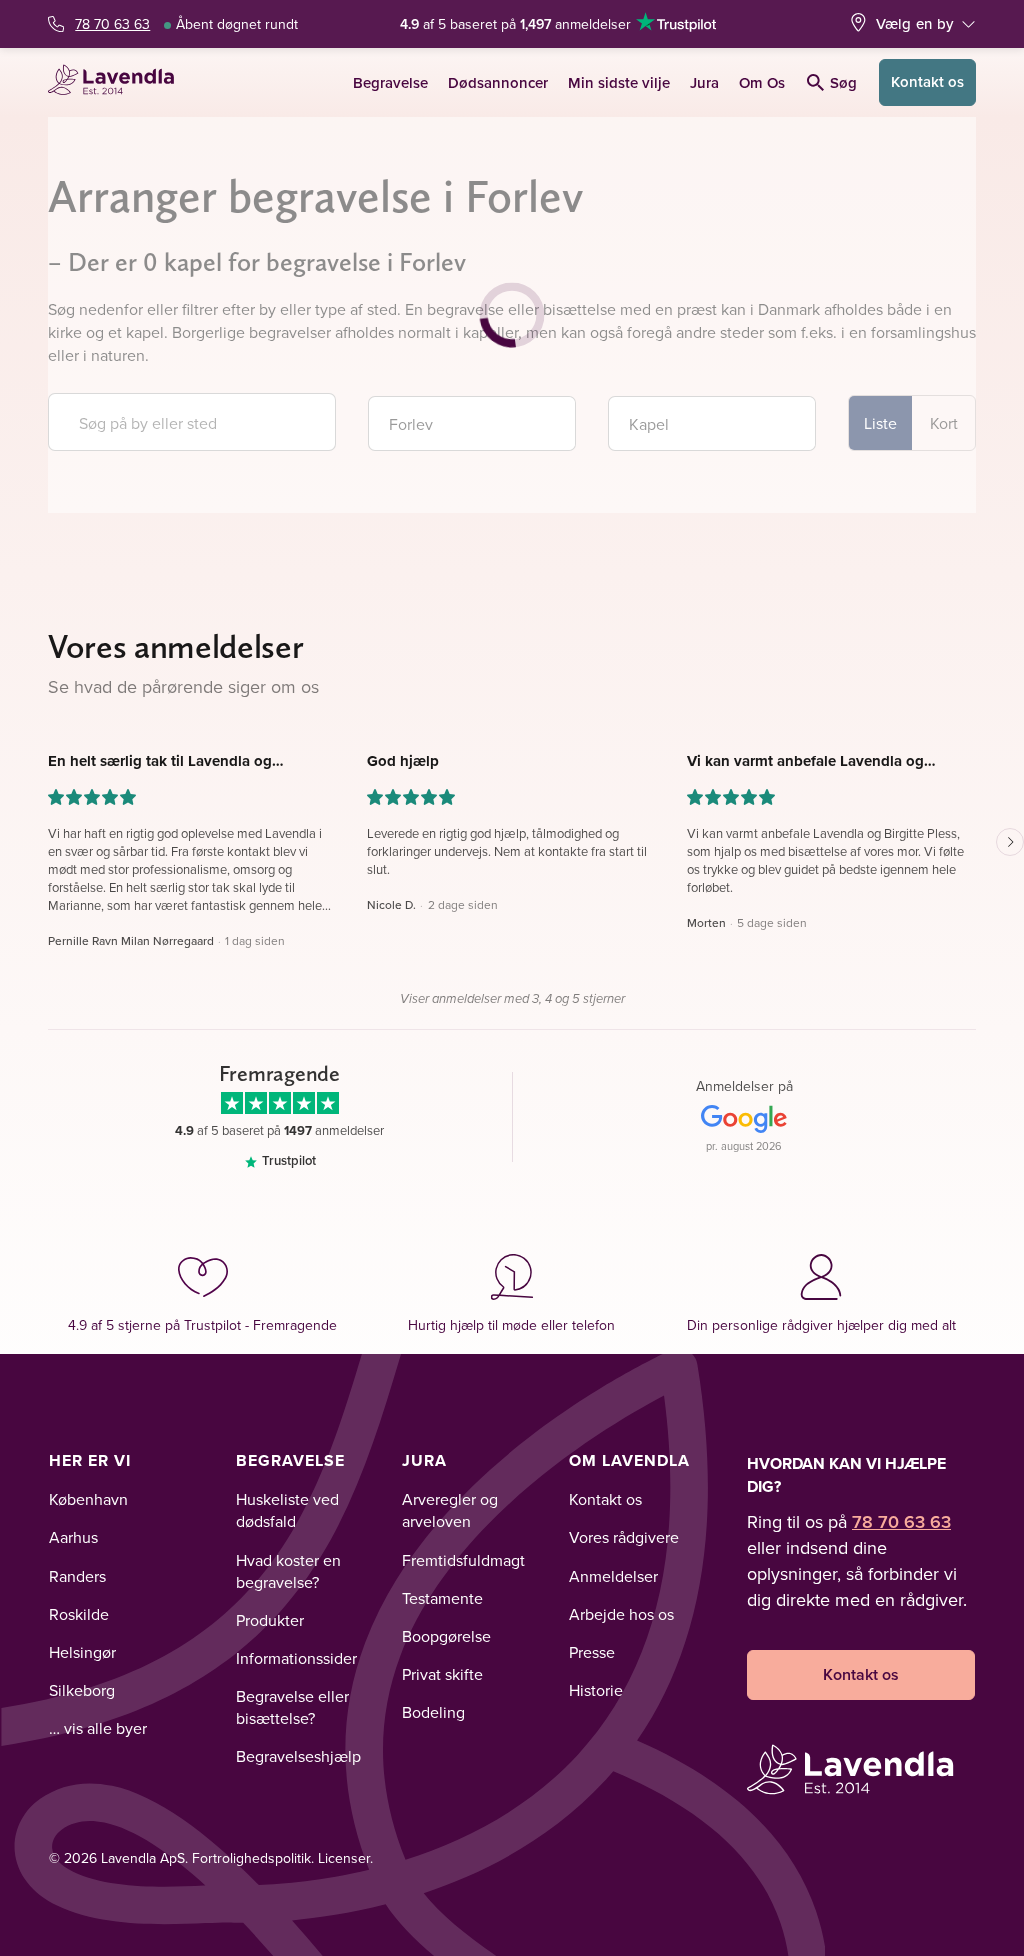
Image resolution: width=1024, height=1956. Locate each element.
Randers (77, 1576)
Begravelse (390, 82)
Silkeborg (82, 1690)
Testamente (442, 1598)
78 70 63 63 (112, 24)
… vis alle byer (98, 1728)
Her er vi (90, 1460)
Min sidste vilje (619, 82)
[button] (192, 851)
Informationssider (296, 1658)
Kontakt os (927, 81)
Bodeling (433, 1712)
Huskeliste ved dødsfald (287, 1510)
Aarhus (73, 1537)
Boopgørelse (446, 1636)
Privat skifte (442, 1674)
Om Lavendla (629, 1460)
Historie (596, 1690)
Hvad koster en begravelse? (288, 1571)
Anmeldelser (613, 1576)
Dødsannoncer (498, 82)
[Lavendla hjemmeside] (117, 82)
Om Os (762, 82)
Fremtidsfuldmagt (463, 1560)
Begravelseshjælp (298, 1756)
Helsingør (82, 1652)
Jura (704, 82)
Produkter (270, 1620)
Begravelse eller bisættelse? (292, 1707)
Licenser (344, 1858)
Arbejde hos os (621, 1614)
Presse (592, 1652)
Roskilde (79, 1614)
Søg (843, 82)
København (88, 1499)
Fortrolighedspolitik (251, 1858)
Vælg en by (915, 23)
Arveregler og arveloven (450, 1510)
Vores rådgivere (624, 1537)
